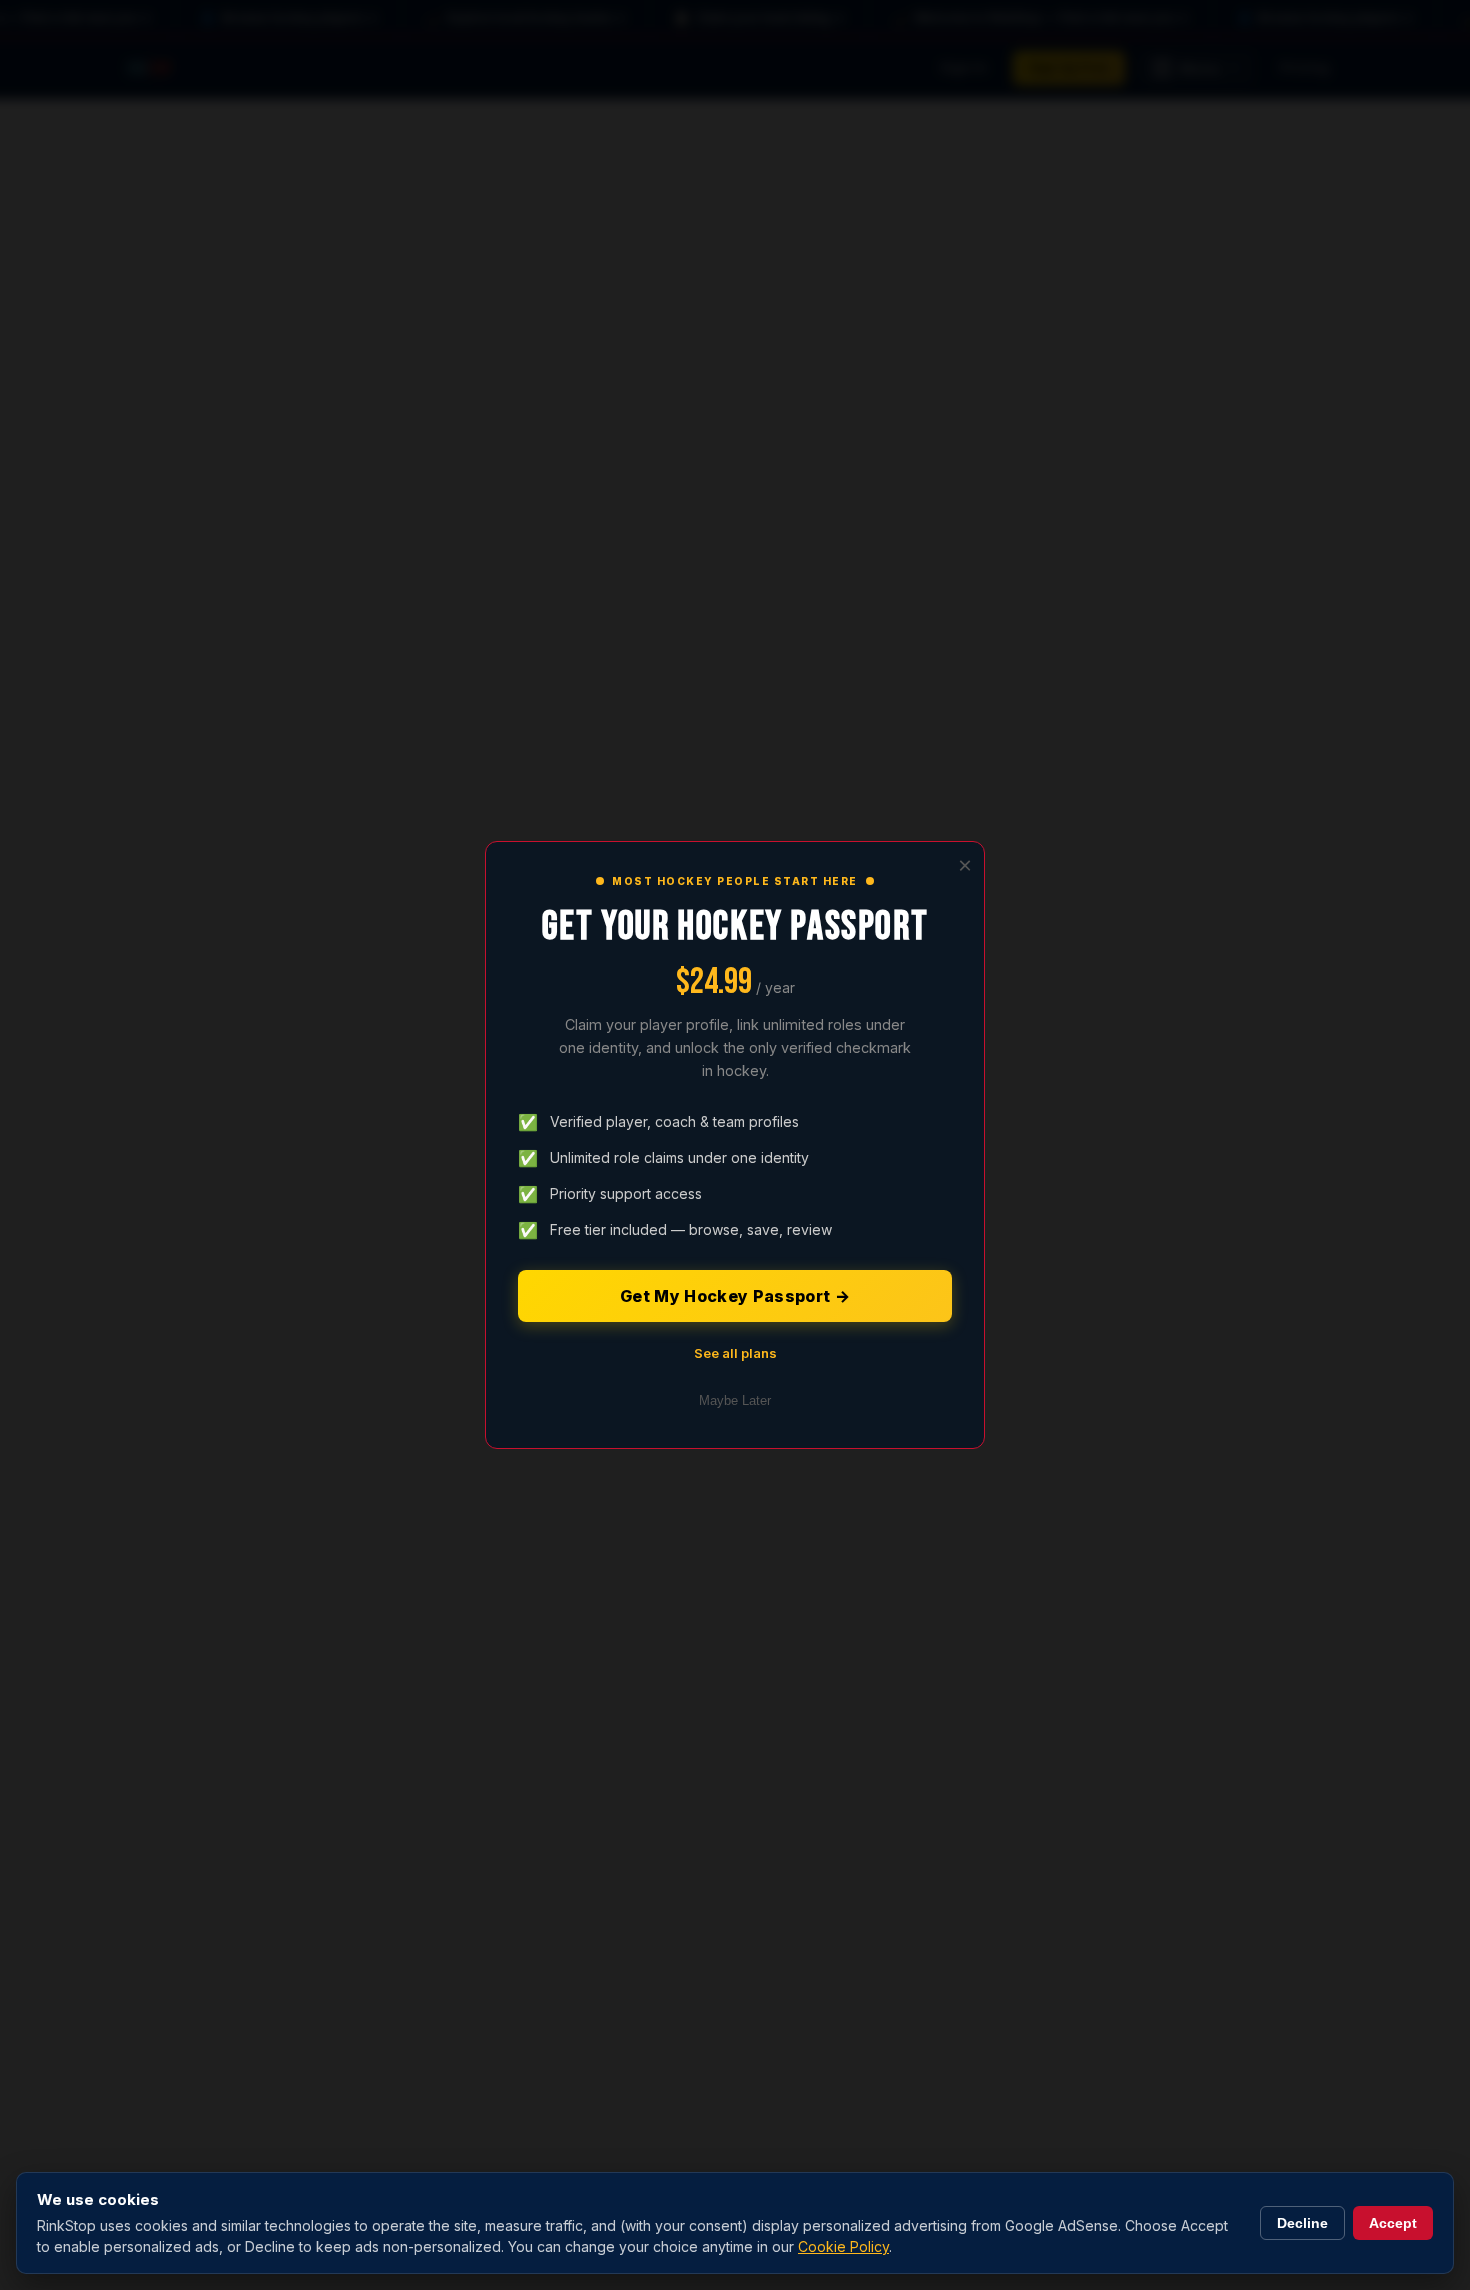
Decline (1302, 2223)
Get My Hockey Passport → (735, 1296)
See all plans (735, 1353)
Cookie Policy (843, 2246)
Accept (1393, 2223)
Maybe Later (735, 1400)
